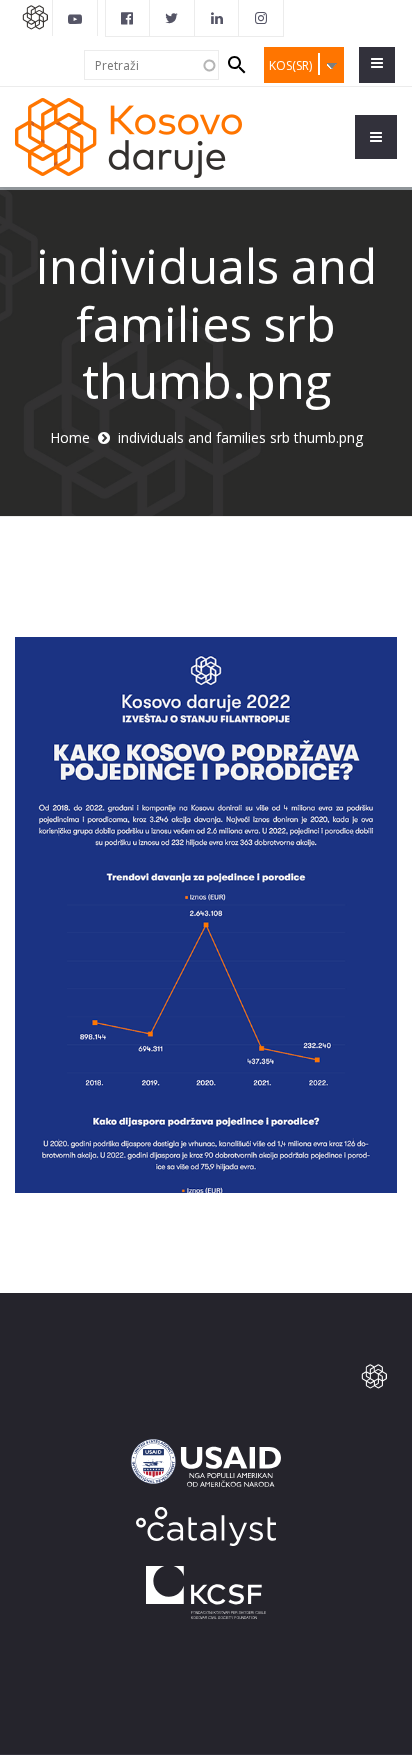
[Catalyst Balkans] (128, 18)
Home (70, 437)
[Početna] (128, 136)
